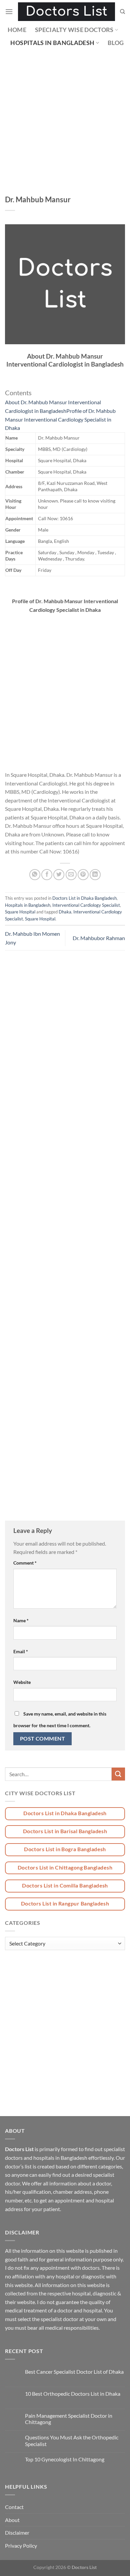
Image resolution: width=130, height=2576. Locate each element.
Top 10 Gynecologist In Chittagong (65, 2459)
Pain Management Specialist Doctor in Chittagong (69, 2419)
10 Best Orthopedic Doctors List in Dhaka (73, 2394)
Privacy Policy (21, 2546)
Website (22, 1682)
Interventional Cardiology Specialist (86, 905)
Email (21, 1651)
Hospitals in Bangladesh (52, 43)
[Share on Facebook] (47, 875)
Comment (25, 1563)
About (12, 2520)
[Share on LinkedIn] (95, 875)
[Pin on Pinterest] (83, 875)
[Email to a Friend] (71, 875)
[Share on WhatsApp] (35, 875)
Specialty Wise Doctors (74, 30)
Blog (116, 43)
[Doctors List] (66, 12)
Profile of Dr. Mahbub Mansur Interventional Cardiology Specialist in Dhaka (60, 419)
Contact (14, 2507)
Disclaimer (17, 2533)
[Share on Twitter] (59, 875)
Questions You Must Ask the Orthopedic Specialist (72, 2440)
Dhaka (65, 912)
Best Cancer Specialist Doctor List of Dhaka (74, 2372)
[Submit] (118, 1774)
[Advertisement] (65, 127)
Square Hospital (20, 912)
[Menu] (9, 11)
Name (21, 1620)
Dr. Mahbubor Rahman (99, 938)
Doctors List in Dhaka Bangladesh (84, 898)
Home (17, 30)
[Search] (122, 12)
